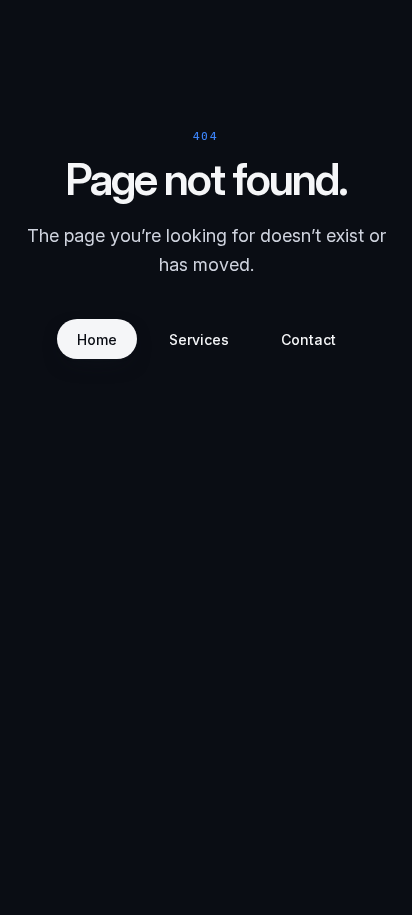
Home (97, 339)
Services (199, 339)
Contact (308, 339)
